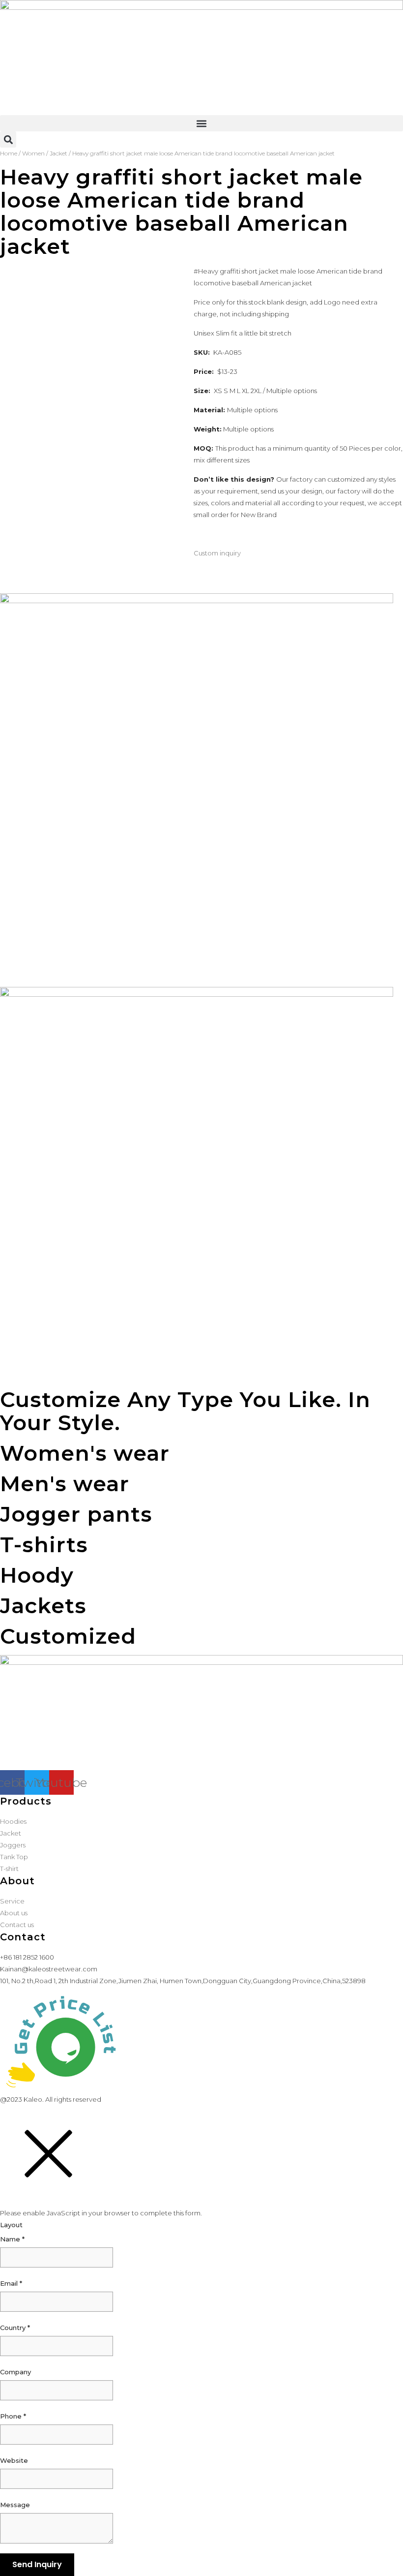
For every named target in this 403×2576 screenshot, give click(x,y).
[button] (201, 123)
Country (15, 2328)
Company (15, 2372)
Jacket (58, 153)
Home (9, 153)
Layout (11, 2225)
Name (12, 2239)
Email (11, 2283)
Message (15, 2505)
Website (14, 2460)
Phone (13, 2416)
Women (33, 153)
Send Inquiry (37, 2564)
